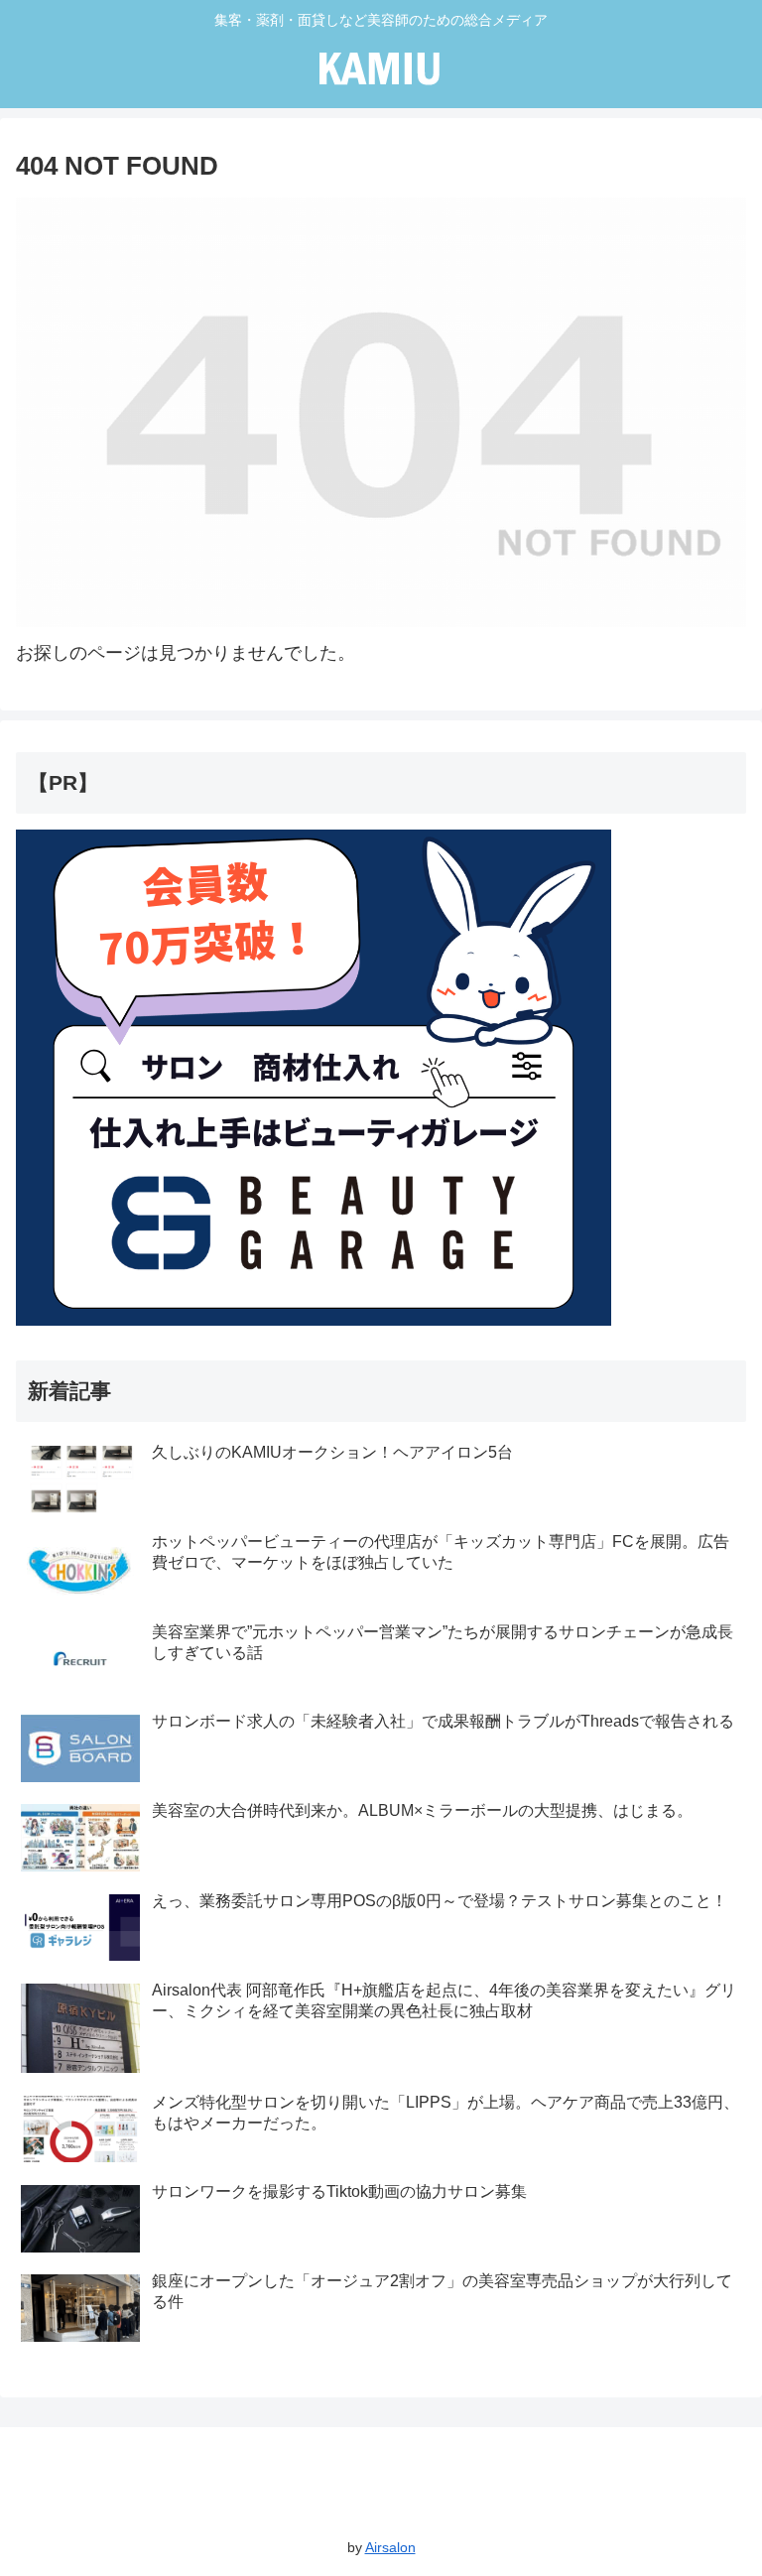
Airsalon (390, 2547)
